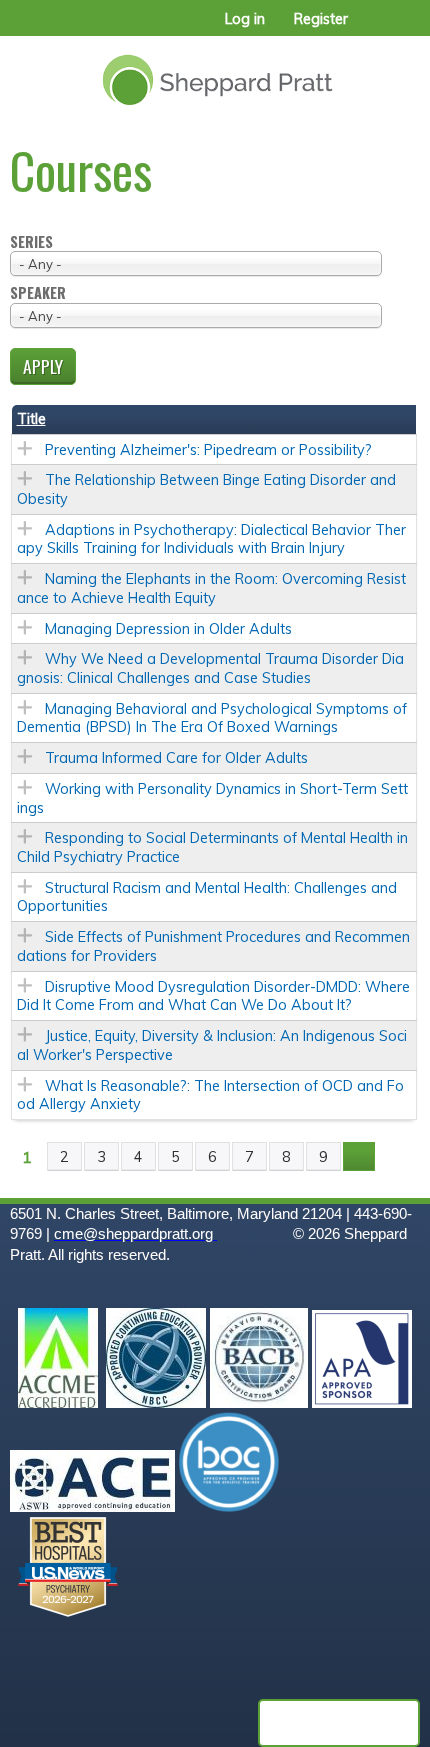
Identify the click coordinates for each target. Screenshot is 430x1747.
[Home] (215, 72)
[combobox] (196, 263)
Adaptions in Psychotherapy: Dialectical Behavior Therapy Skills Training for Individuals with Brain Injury (211, 539)
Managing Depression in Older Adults (168, 629)
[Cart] (371, 29)
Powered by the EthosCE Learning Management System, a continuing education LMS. (339, 1723)
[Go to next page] (359, 1157)
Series (31, 242)
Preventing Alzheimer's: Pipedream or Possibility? (208, 450)
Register (321, 19)
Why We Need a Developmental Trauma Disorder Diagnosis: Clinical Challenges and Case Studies (210, 668)
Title (31, 419)
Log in (245, 19)
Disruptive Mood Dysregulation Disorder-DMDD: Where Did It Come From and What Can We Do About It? (213, 996)
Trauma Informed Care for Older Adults (176, 758)
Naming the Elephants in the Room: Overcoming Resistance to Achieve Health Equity (211, 588)
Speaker (38, 293)
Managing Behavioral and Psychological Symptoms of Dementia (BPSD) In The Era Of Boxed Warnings (212, 718)
